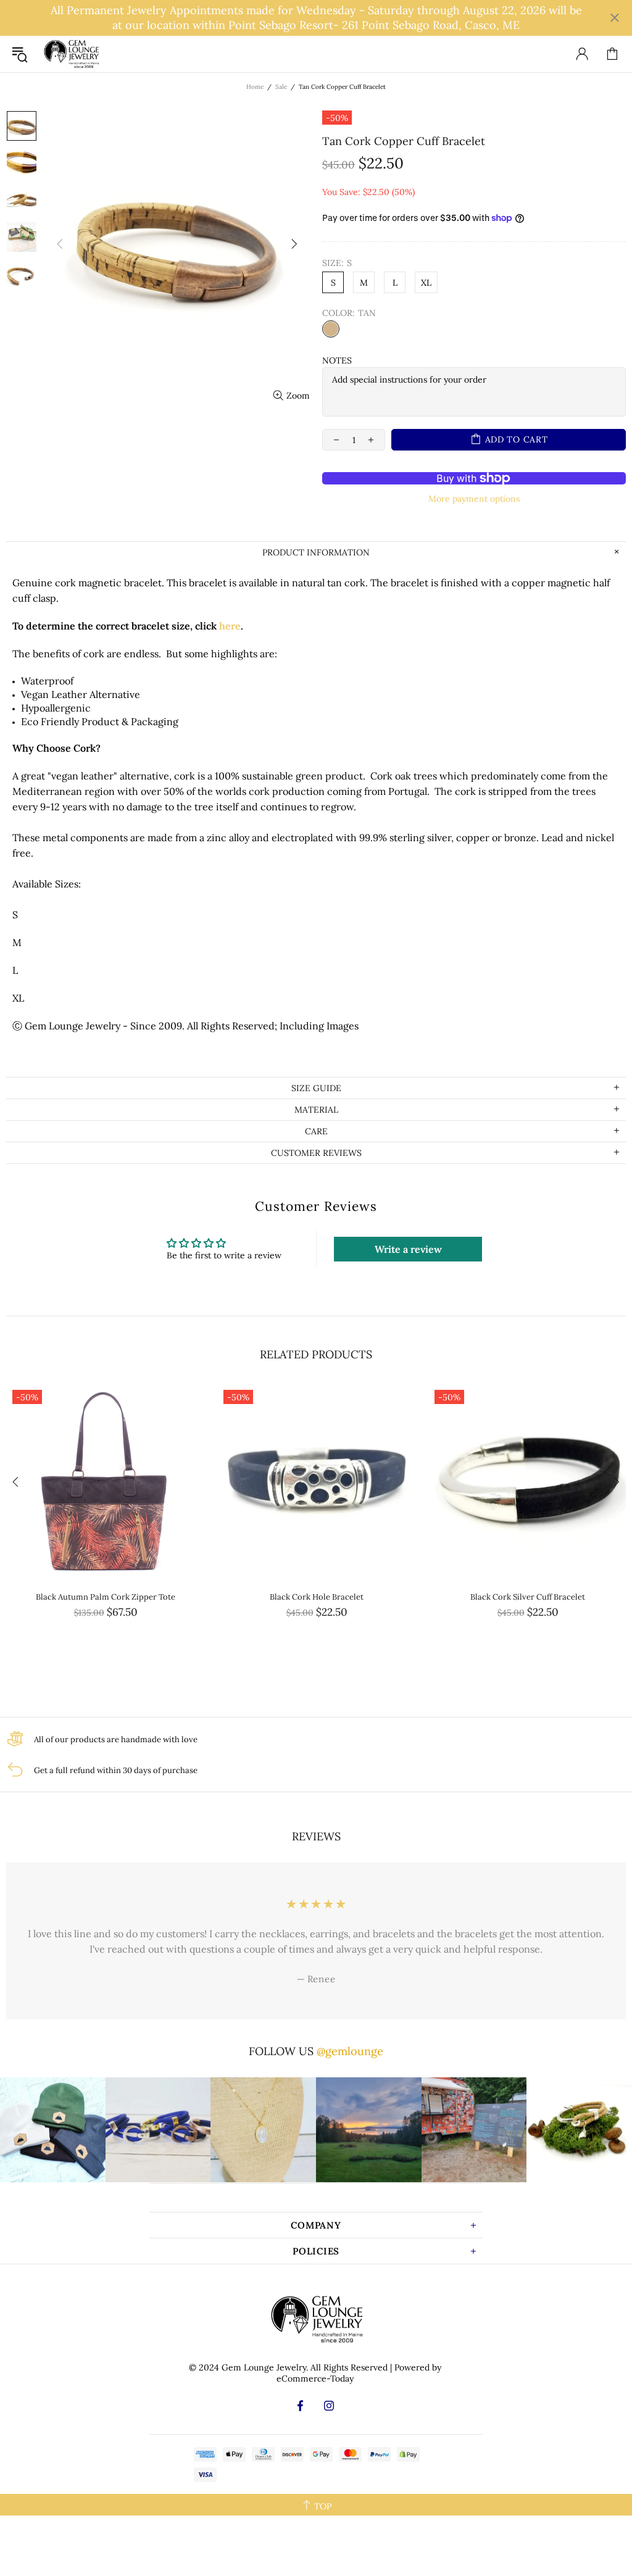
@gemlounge (350, 2051)
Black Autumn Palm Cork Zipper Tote (106, 1597)
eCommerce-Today (315, 2379)
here (230, 626)
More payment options (474, 499)
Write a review (408, 1249)
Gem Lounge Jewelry (71, 54)
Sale (281, 87)
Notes (337, 360)
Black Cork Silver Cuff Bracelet (528, 1597)
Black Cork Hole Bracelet (317, 1597)
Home (255, 87)
